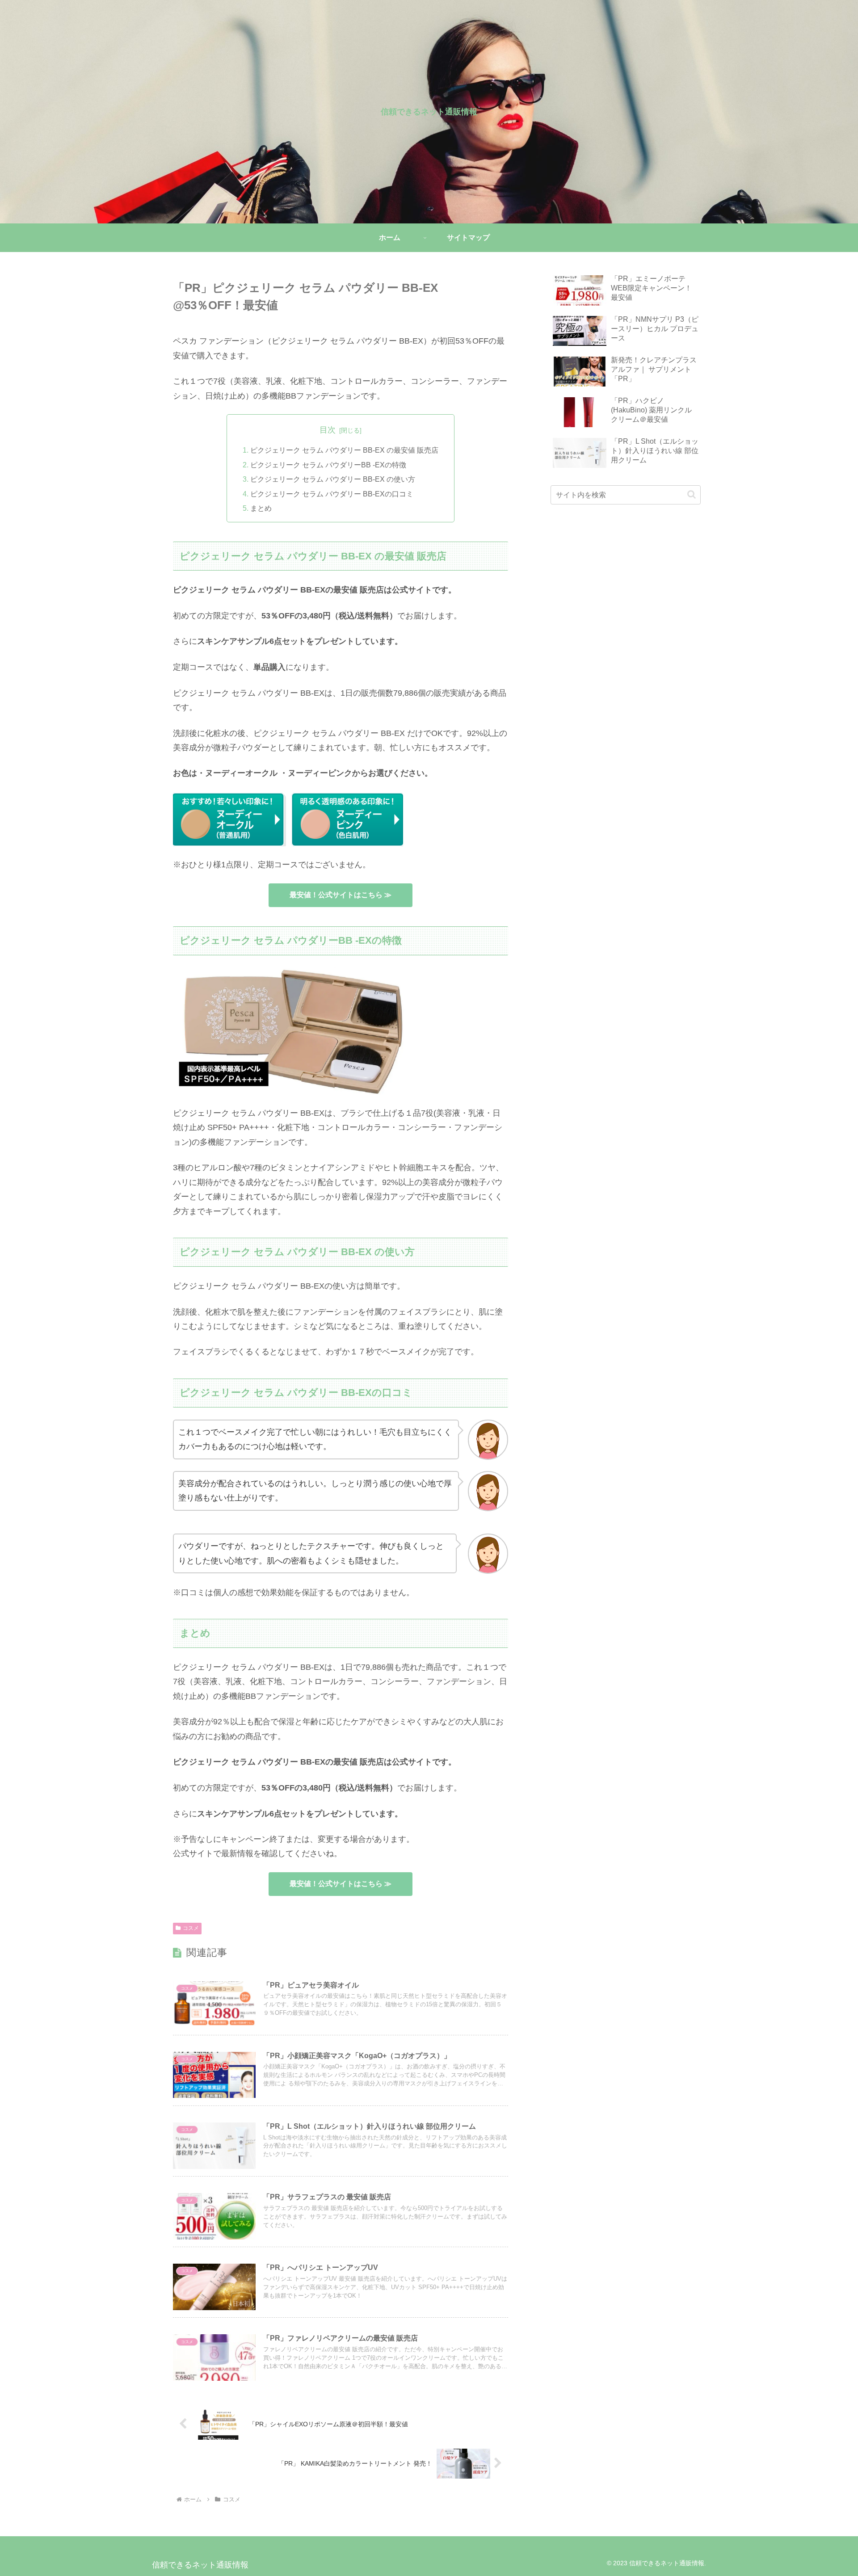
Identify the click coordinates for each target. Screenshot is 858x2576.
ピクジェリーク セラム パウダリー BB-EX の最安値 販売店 (344, 450)
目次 (328, 430)
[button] (692, 494)
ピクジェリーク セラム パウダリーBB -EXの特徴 (328, 465)
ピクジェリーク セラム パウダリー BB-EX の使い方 (333, 479)
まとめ (261, 508)
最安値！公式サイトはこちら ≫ (341, 895)
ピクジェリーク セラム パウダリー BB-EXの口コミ (332, 494)
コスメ (191, 1928)
